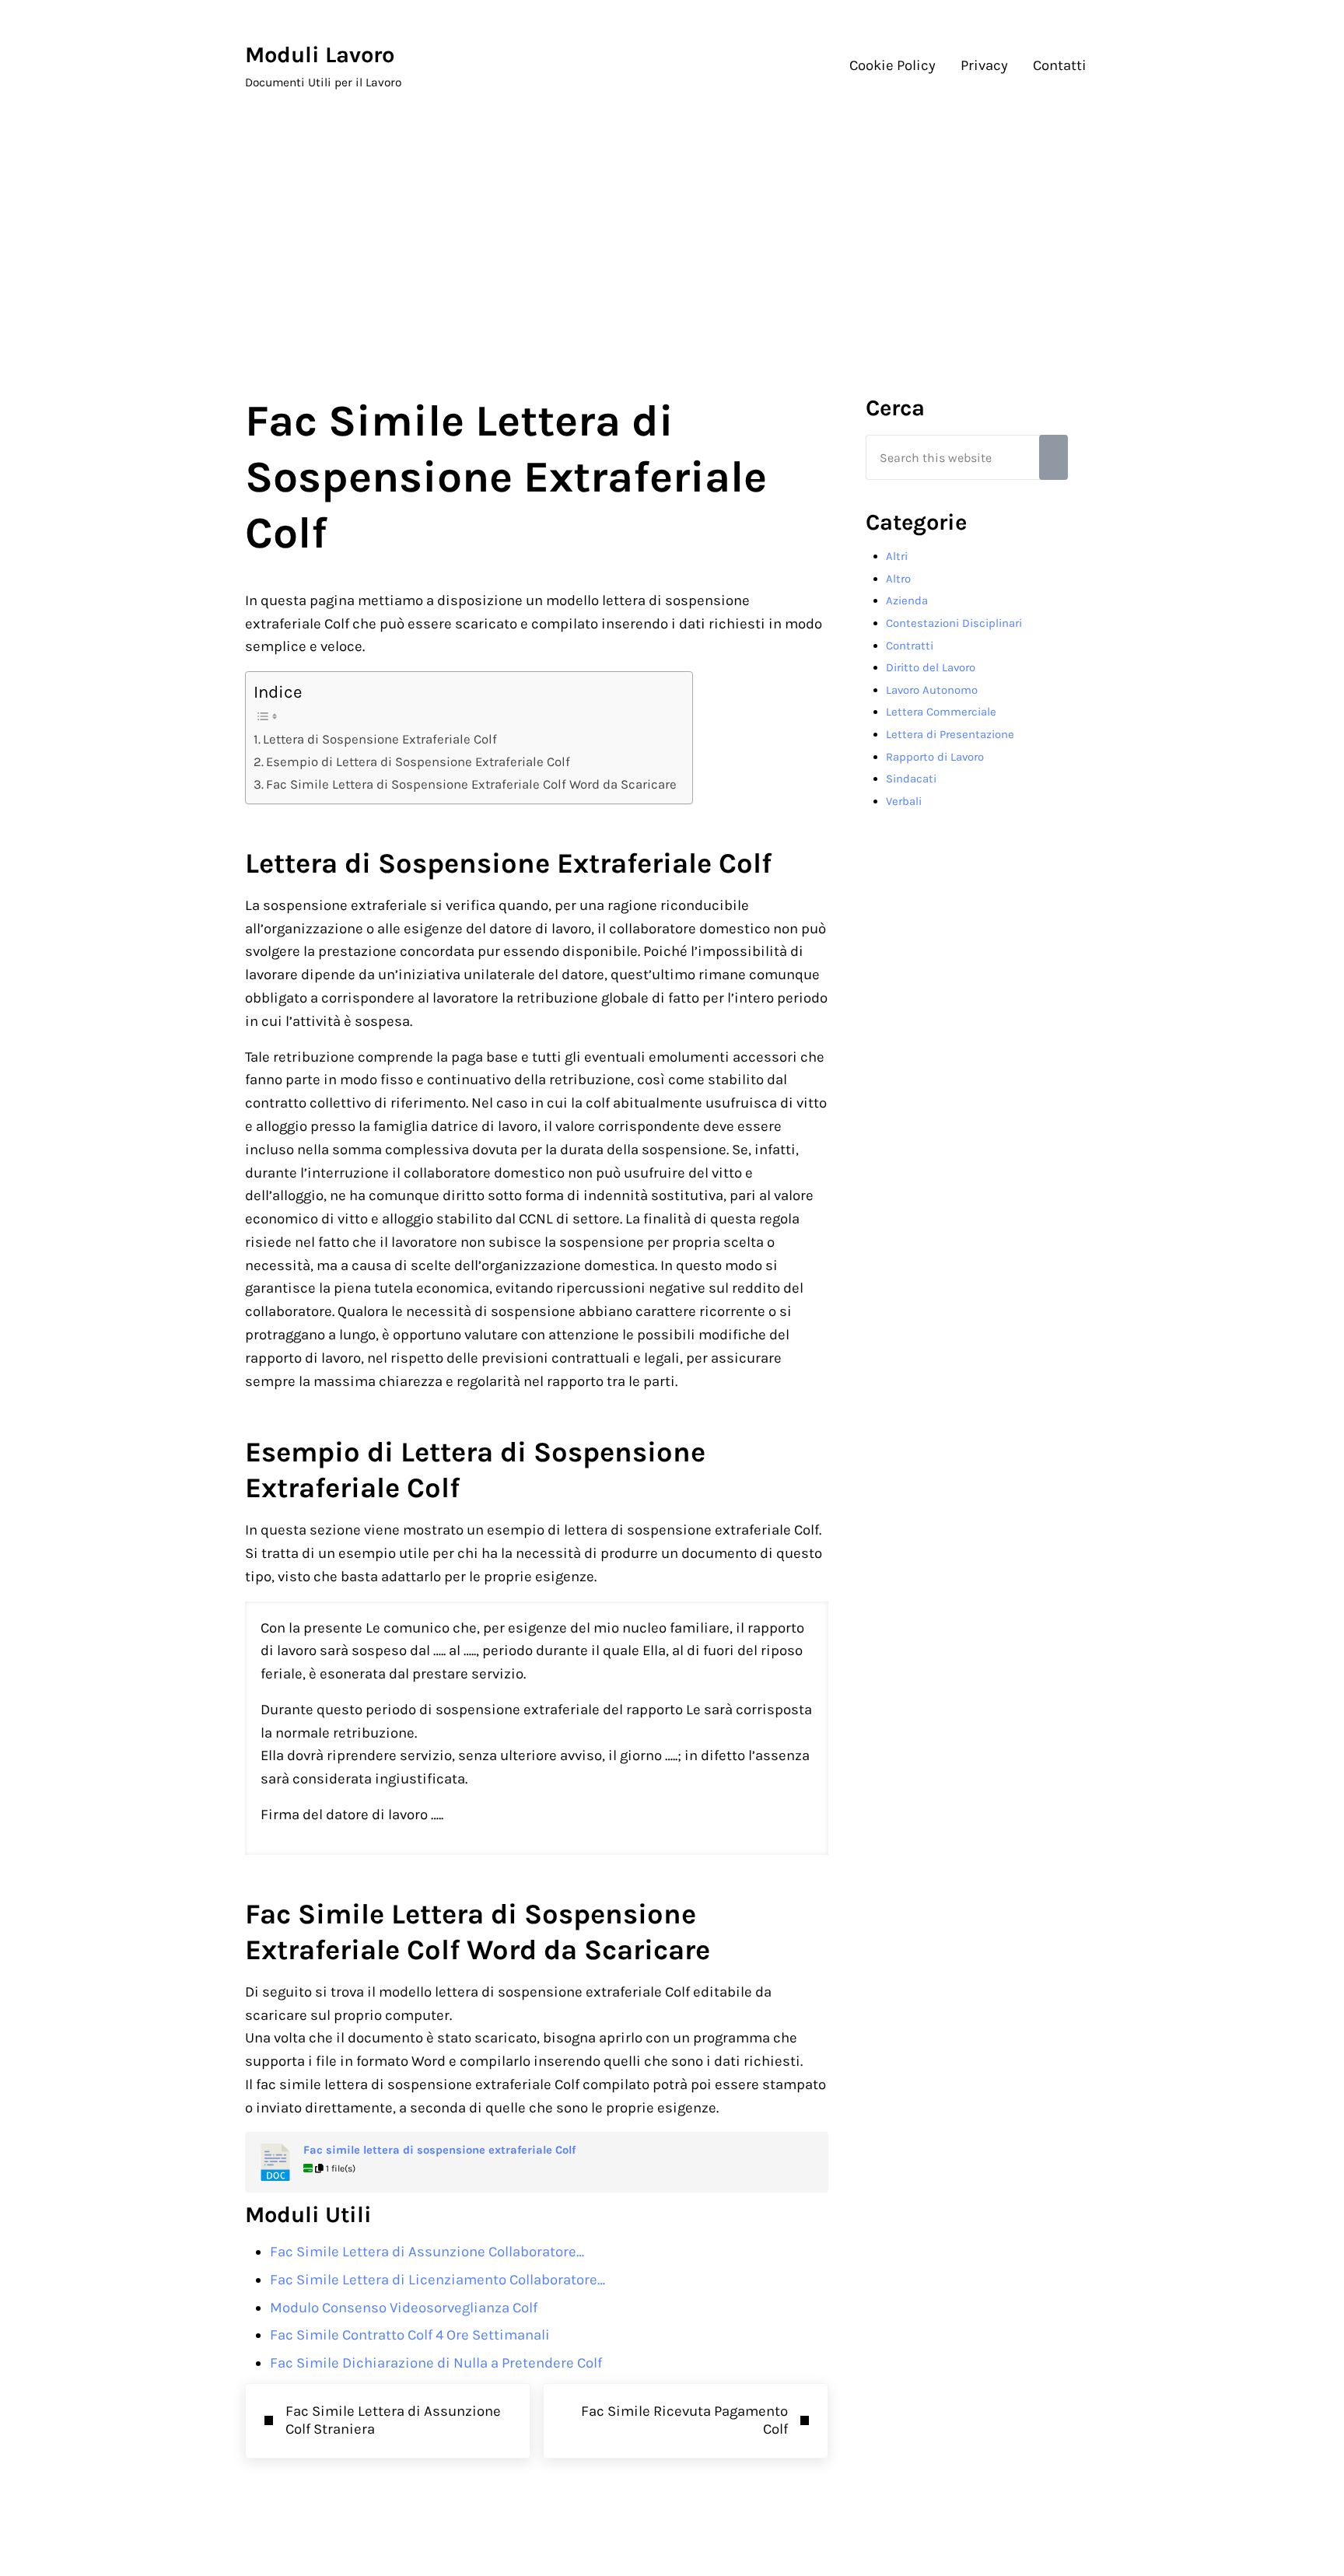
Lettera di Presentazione (950, 734)
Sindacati (911, 779)
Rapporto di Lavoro (935, 757)
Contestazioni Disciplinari (954, 623)
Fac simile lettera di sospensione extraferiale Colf (439, 2150)
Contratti (910, 646)
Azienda (907, 600)
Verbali (904, 801)
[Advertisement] (672, 235)
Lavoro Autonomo (932, 690)
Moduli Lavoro (320, 54)
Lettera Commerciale (941, 712)
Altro (898, 579)
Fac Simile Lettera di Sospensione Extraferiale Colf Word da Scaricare (471, 784)
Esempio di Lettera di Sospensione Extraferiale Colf (418, 762)
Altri (897, 556)
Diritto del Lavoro (931, 667)
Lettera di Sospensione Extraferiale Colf (380, 739)
